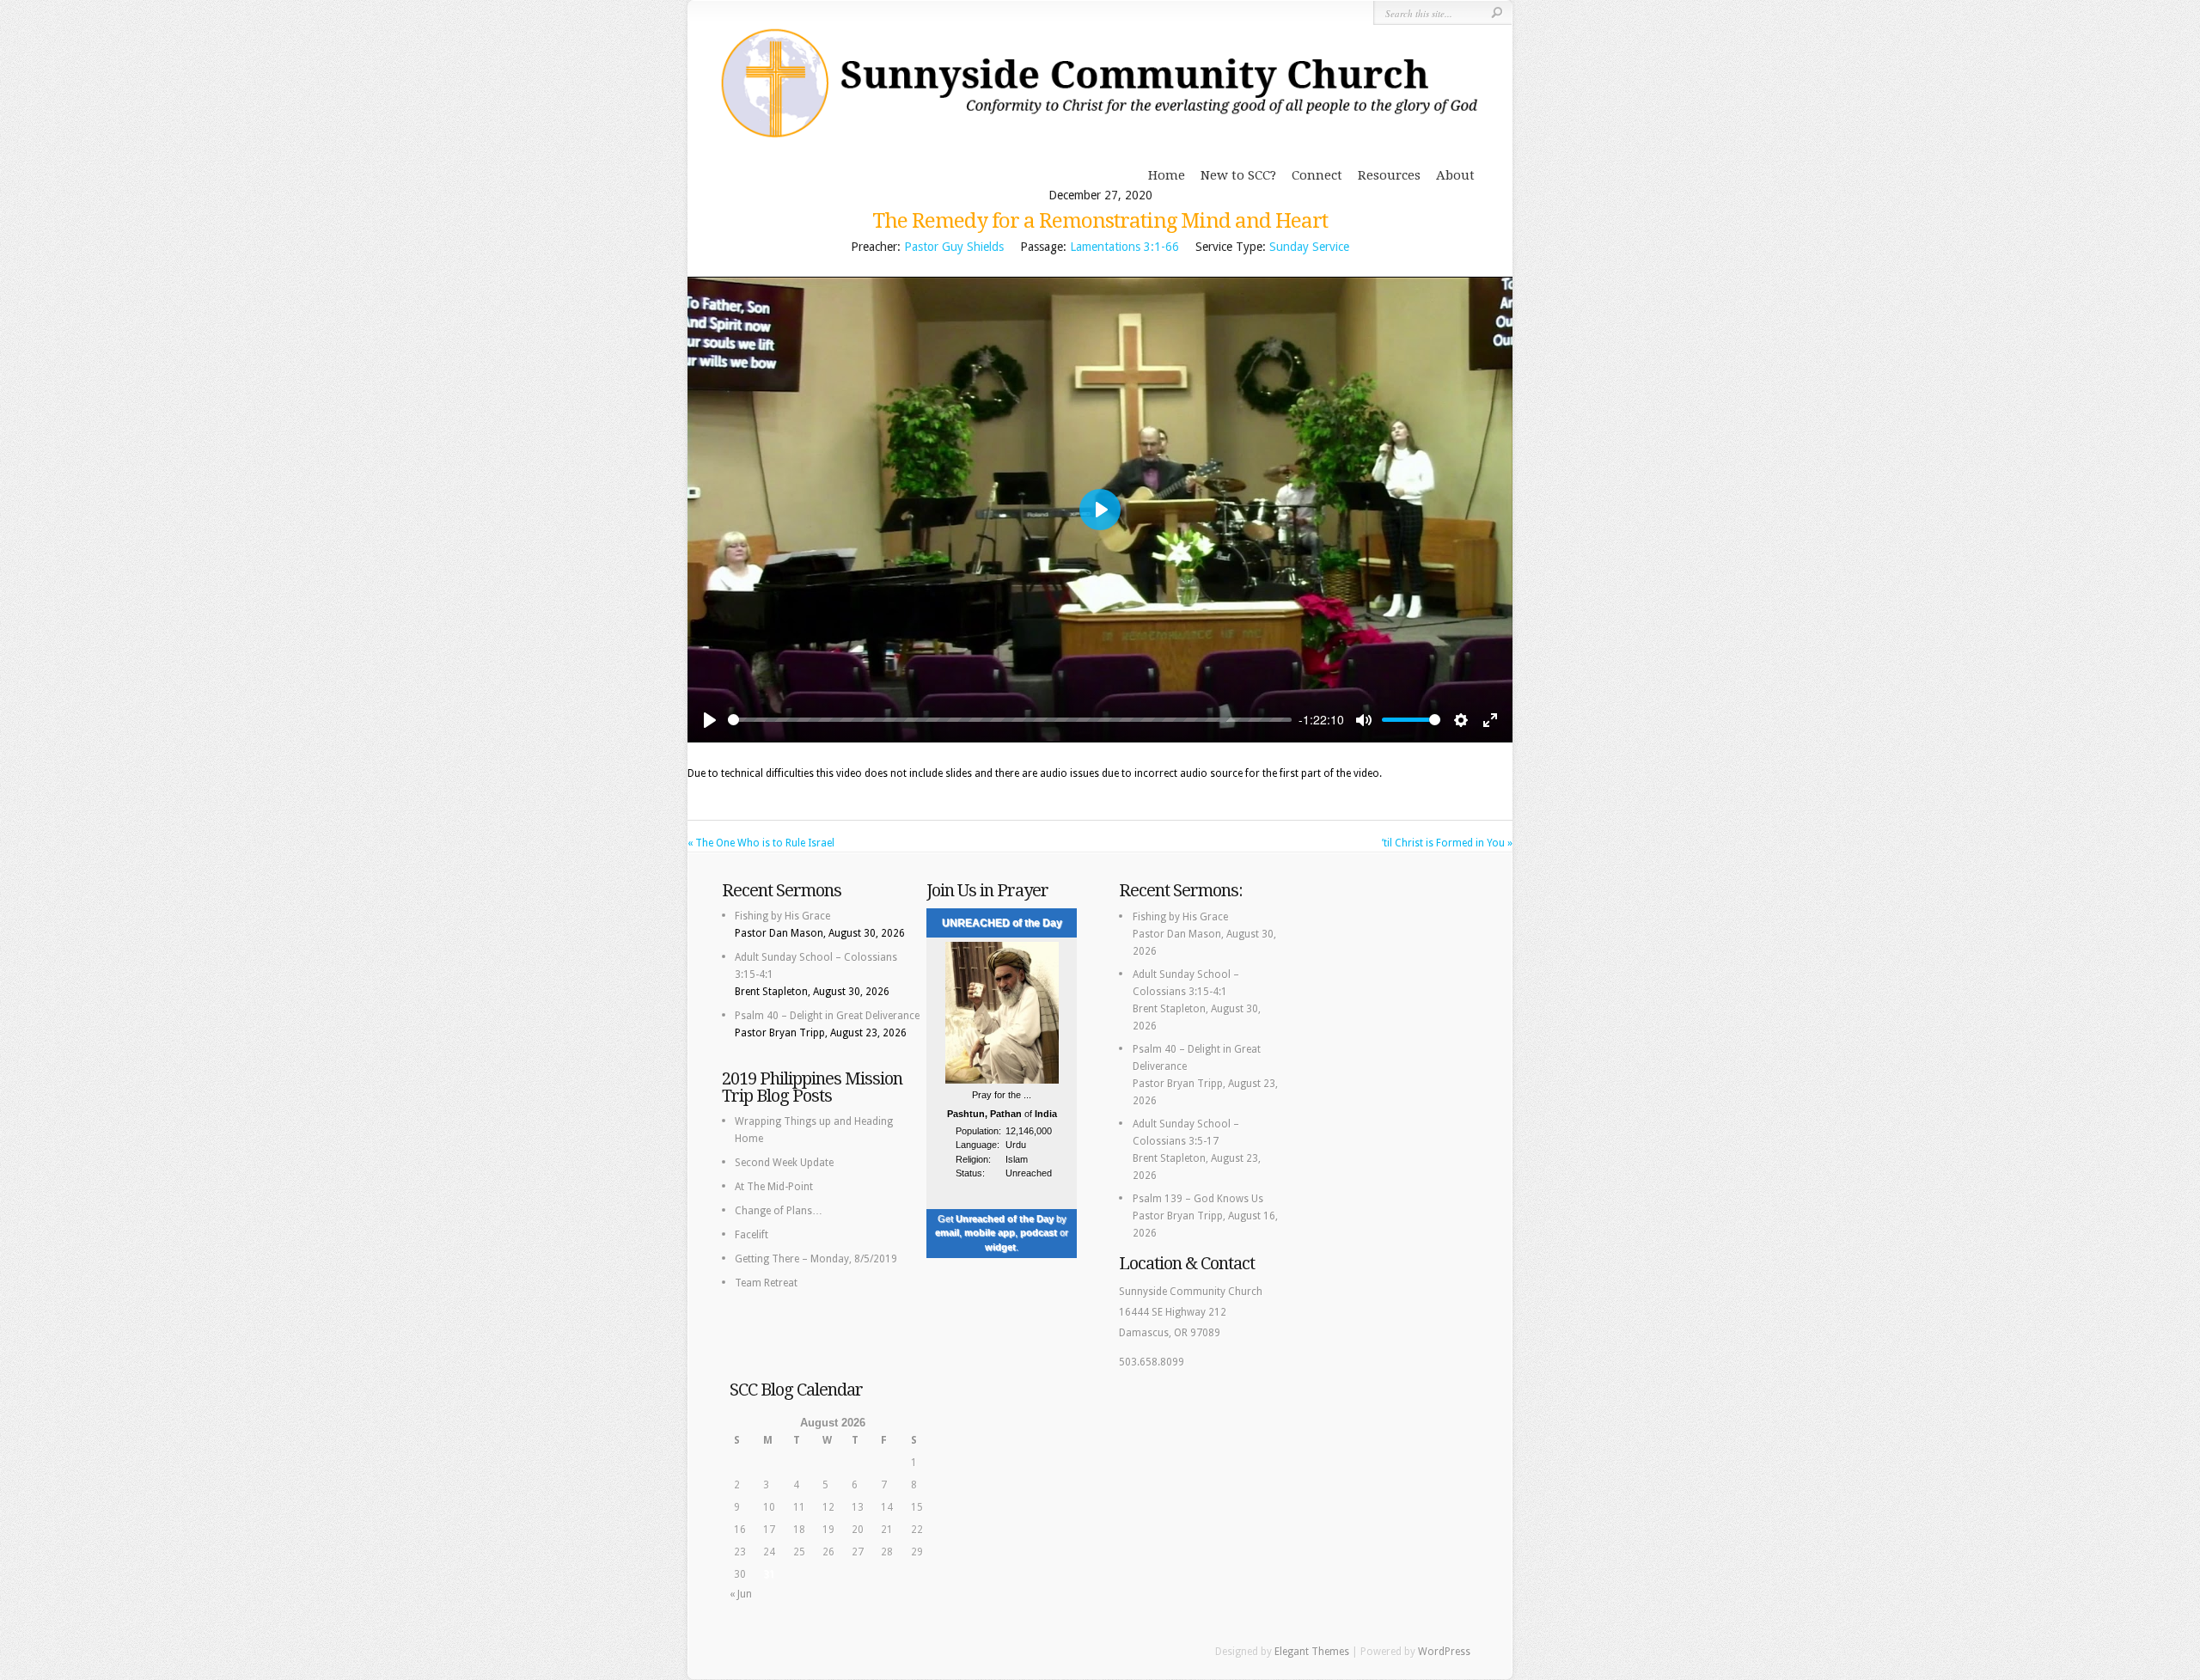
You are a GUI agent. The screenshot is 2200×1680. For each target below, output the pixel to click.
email (947, 1232)
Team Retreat (766, 1283)
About (1455, 175)
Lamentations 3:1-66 (1124, 247)
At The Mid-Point (774, 1187)
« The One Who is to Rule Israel (761, 843)
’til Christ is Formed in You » (1447, 843)
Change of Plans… (779, 1211)
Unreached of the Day (1005, 1219)
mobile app (990, 1232)
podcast (1039, 1232)
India (1046, 1114)
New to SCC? (1238, 175)
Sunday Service (1309, 247)
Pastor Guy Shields (954, 247)
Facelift (752, 1235)
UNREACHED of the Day (1002, 923)
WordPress (1444, 1652)
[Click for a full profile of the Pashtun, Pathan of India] (1002, 1081)
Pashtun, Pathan (984, 1114)
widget (1000, 1247)
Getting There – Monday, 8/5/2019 (816, 1259)
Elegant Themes (1312, 1652)
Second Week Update (784, 1163)
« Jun (741, 1594)
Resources (1389, 175)
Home (1167, 175)
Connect (1317, 175)
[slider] (1010, 720)
